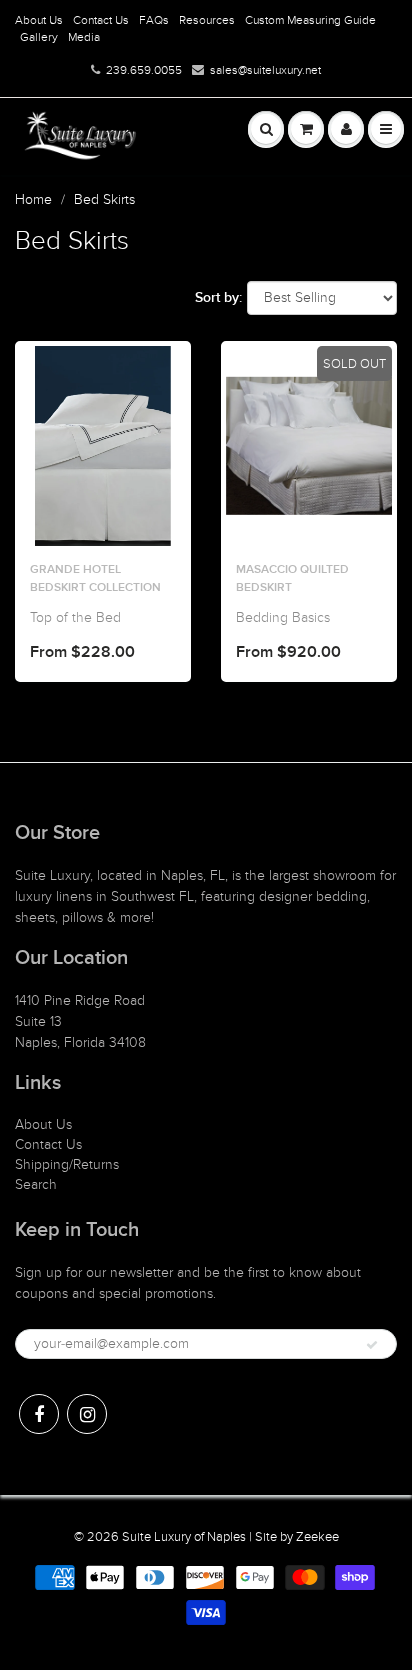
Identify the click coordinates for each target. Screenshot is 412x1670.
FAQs (154, 20)
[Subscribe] (372, 1345)
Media (84, 37)
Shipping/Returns (67, 1164)
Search (36, 1184)
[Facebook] (39, 1414)
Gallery (39, 37)
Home (33, 199)
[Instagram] (87, 1414)
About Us (39, 20)
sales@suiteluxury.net (265, 70)
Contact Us (101, 20)
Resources (207, 20)
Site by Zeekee (297, 1537)
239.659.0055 (144, 70)
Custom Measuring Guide (310, 20)
